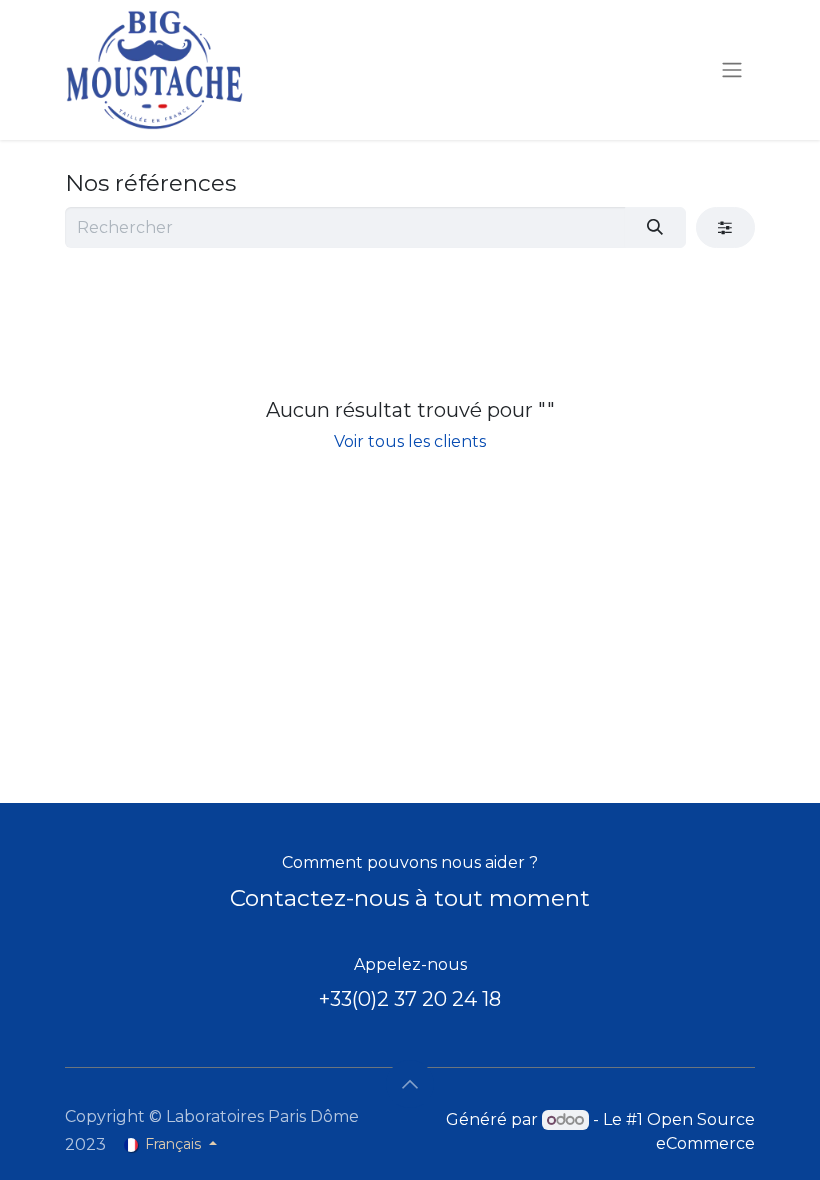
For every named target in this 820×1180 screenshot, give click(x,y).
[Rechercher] (655, 227)
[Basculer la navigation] (732, 70)
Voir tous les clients (410, 441)
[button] (410, 1084)
